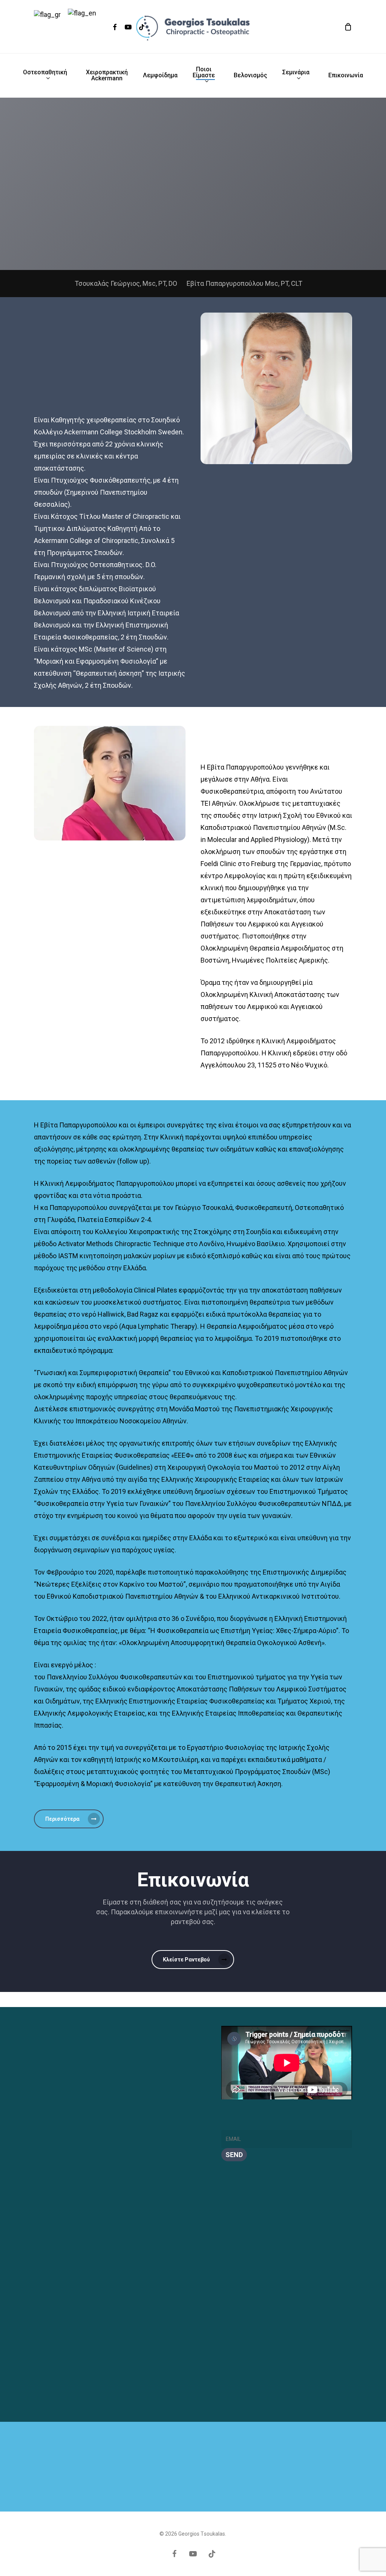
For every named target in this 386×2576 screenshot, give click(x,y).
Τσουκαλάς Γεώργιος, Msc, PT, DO (126, 283)
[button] (69, 1819)
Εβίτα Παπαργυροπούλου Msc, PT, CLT (244, 283)
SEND (234, 2155)
